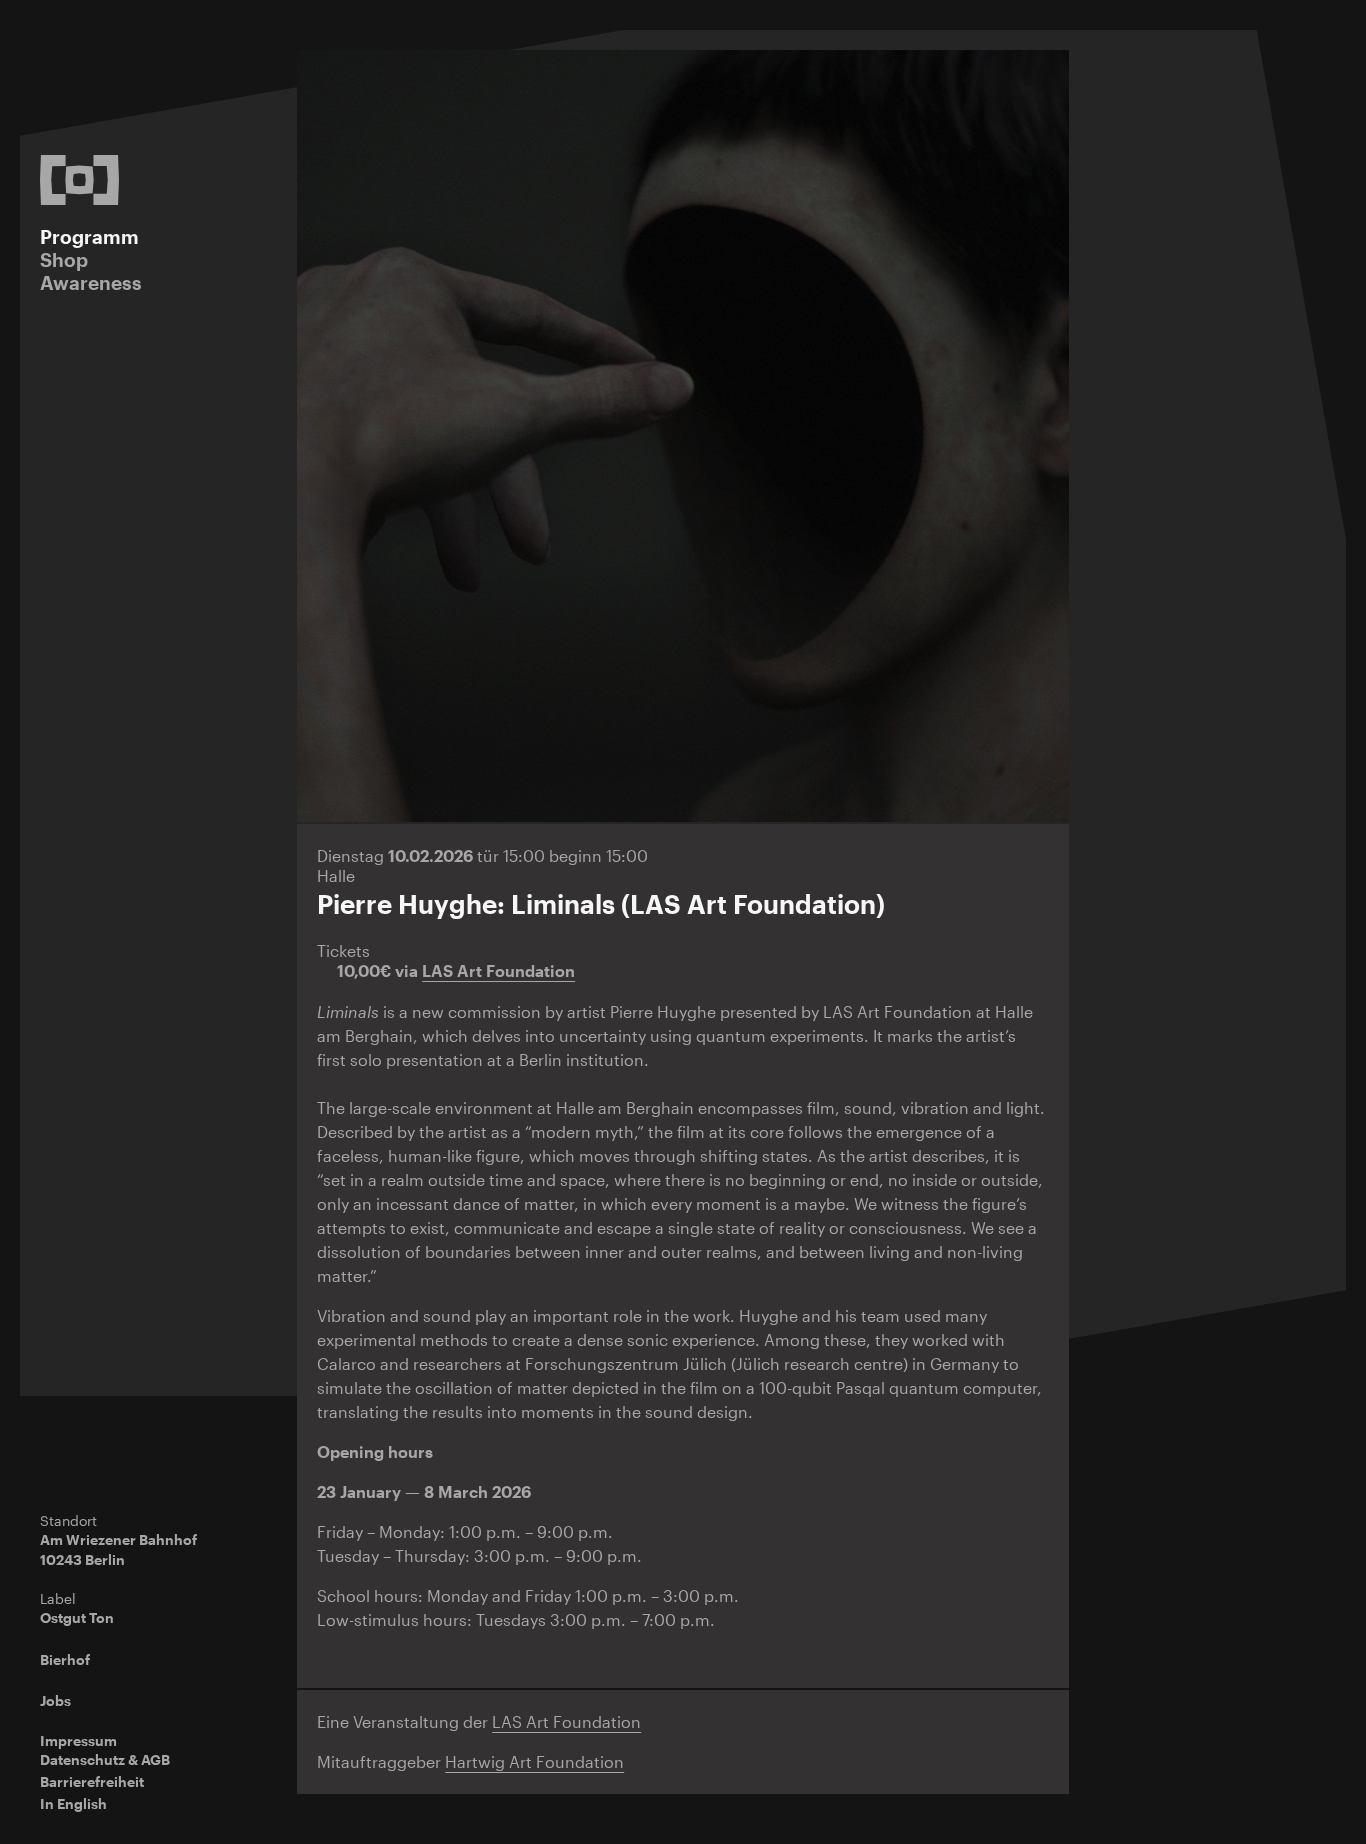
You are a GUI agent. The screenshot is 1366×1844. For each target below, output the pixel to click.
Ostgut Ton (77, 1617)
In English (73, 1803)
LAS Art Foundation (498, 970)
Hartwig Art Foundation (534, 1761)
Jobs (55, 1700)
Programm (89, 236)
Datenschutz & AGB (105, 1759)
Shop (64, 259)
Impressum (78, 1740)
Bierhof (65, 1659)
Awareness (91, 282)
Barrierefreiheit (92, 1781)
